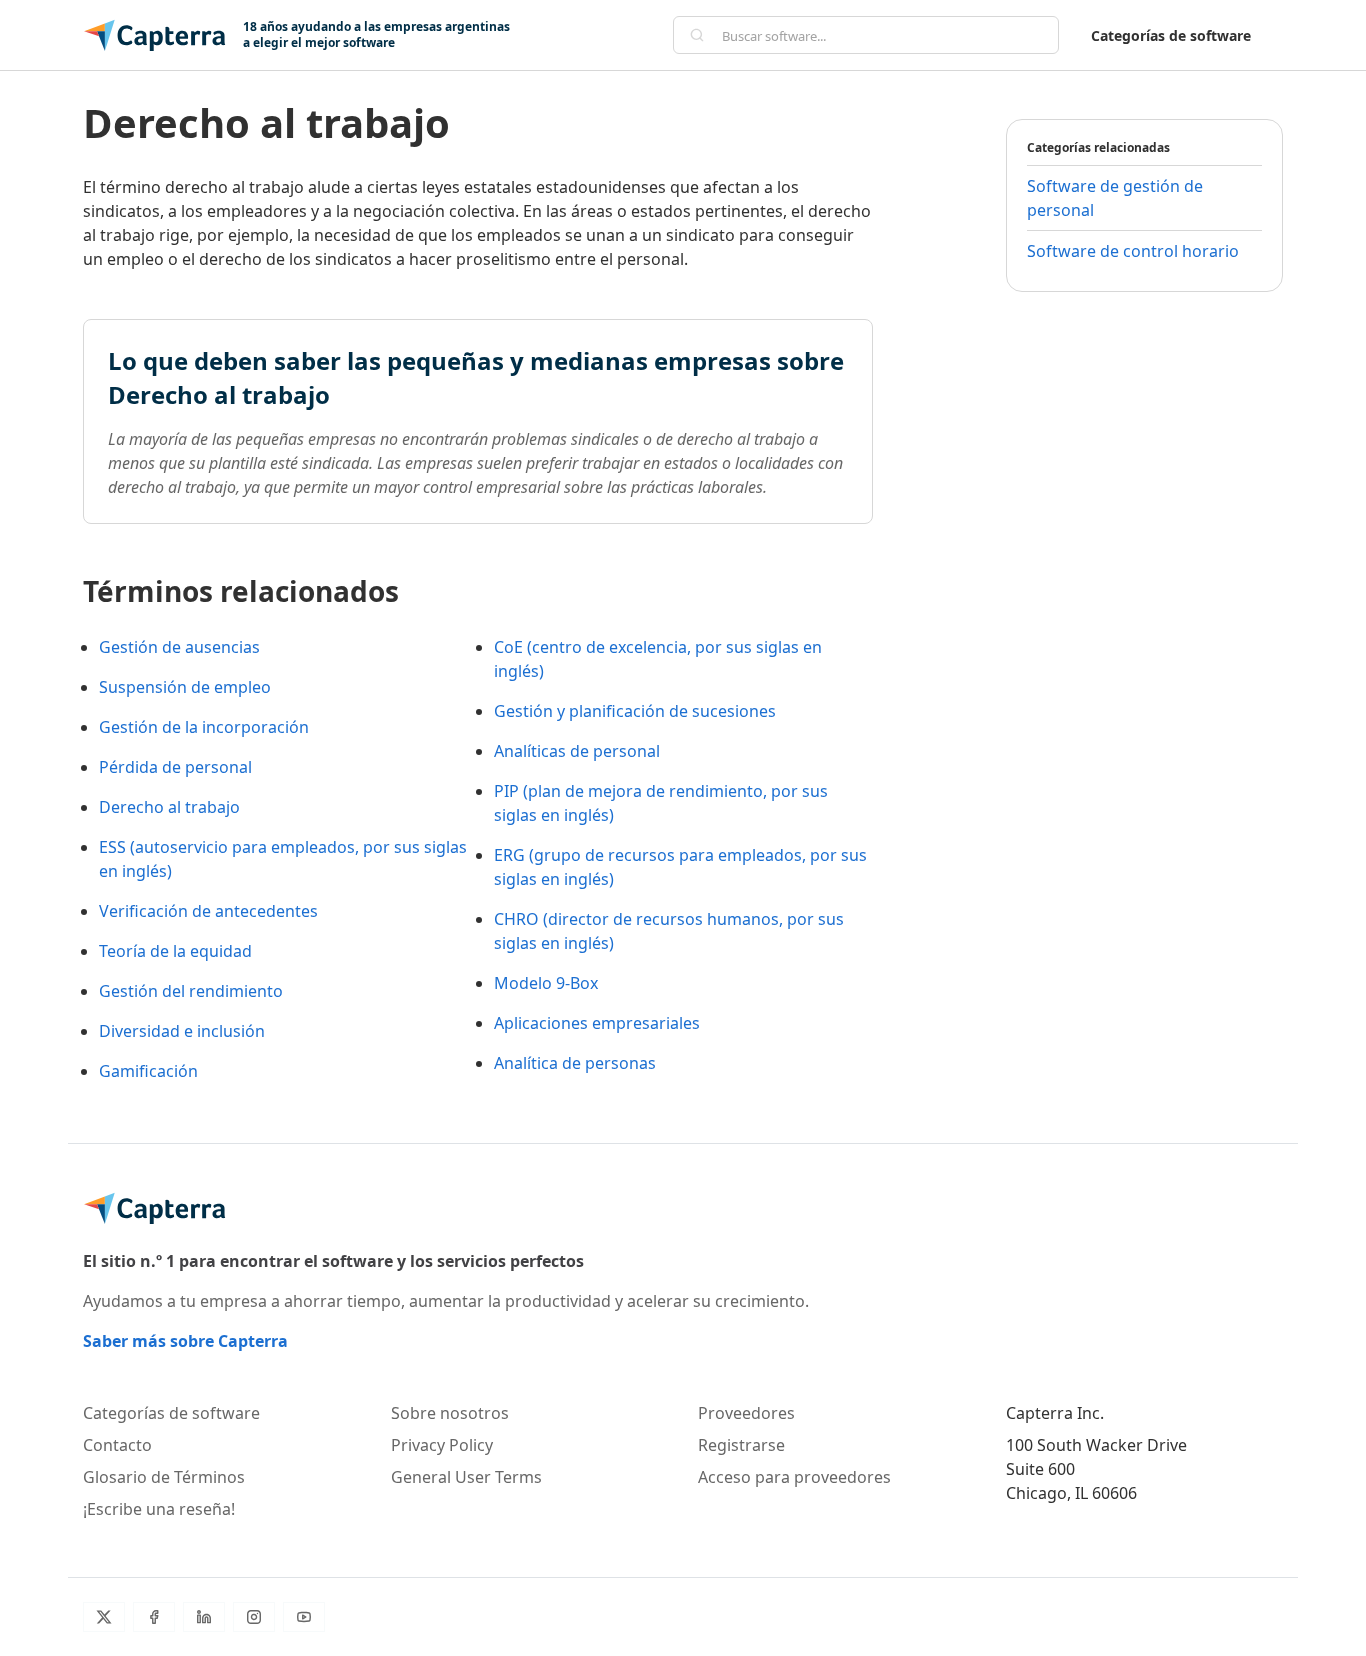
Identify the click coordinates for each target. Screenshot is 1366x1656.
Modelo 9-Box (546, 983)
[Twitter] (104, 1617)
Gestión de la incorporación (204, 727)
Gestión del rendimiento (191, 991)
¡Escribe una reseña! (159, 1509)
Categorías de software (1171, 35)
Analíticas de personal (577, 751)
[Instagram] (254, 1617)
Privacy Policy (442, 1445)
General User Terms (466, 1477)
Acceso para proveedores (794, 1477)
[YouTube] (304, 1617)
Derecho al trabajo (169, 807)
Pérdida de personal (175, 767)
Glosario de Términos (164, 1477)
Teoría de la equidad (175, 951)
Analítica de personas (575, 1063)
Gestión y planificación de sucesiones (635, 711)
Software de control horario (1133, 251)
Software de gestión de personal (1115, 198)
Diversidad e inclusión (182, 1031)
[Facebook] (154, 1617)
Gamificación (148, 1071)
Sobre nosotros (450, 1413)
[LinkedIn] (204, 1617)
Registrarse (741, 1445)
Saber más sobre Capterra (185, 1341)
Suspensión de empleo (185, 687)
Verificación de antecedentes (208, 911)
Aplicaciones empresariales (597, 1023)
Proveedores (746, 1413)
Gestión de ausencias (179, 647)
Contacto (117, 1445)
